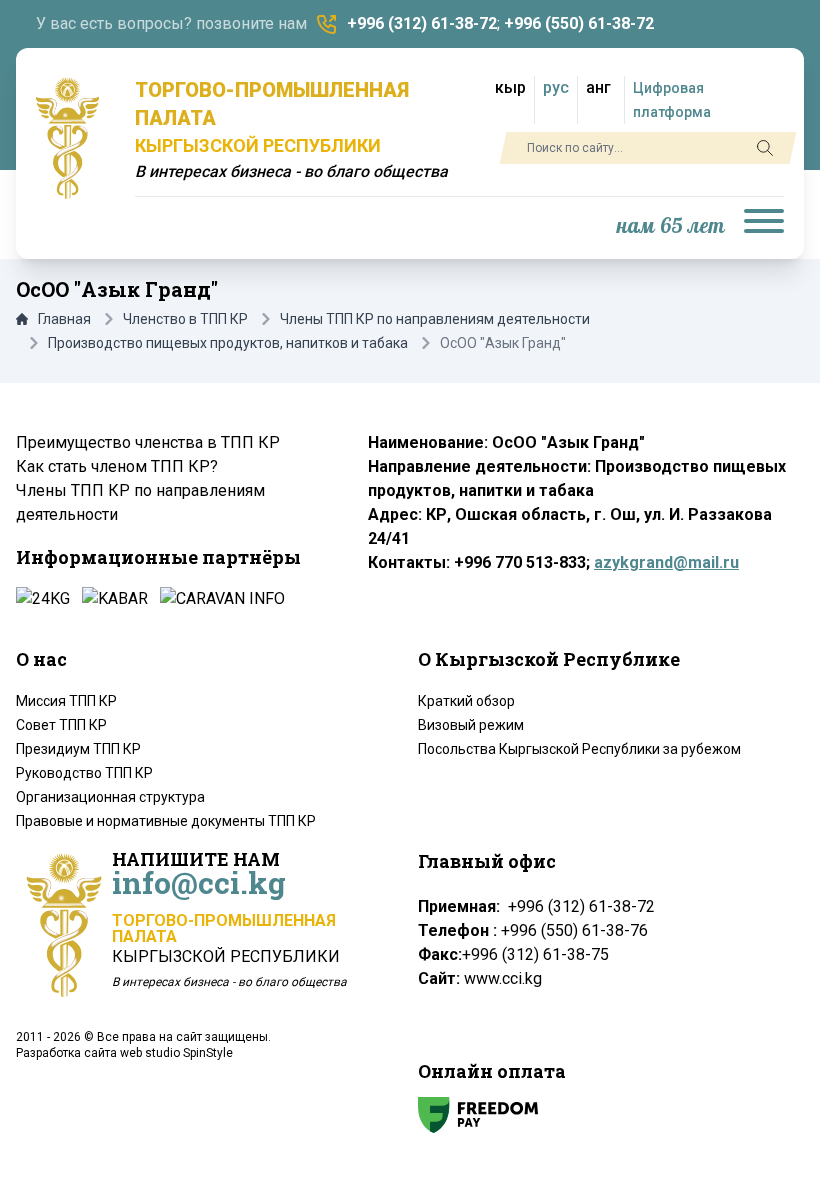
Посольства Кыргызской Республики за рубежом (579, 749)
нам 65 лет (671, 226)
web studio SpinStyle (176, 1053)
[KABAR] (115, 599)
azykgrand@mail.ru (666, 562)
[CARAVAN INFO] (222, 599)
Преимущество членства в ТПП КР (148, 442)
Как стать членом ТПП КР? (117, 466)
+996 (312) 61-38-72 (422, 23)
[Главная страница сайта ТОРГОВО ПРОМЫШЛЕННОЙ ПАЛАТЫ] (67, 138)
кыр (510, 87)
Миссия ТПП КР (66, 701)
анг (598, 87)
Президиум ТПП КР (78, 749)
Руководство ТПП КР (84, 773)
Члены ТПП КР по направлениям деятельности (435, 319)
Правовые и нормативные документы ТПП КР (166, 821)
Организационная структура (110, 797)
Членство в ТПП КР (185, 319)
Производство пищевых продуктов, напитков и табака (228, 343)
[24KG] (43, 599)
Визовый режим (471, 725)
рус (556, 87)
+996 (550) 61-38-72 (579, 23)
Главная (64, 319)
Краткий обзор (466, 701)
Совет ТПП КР (61, 725)
